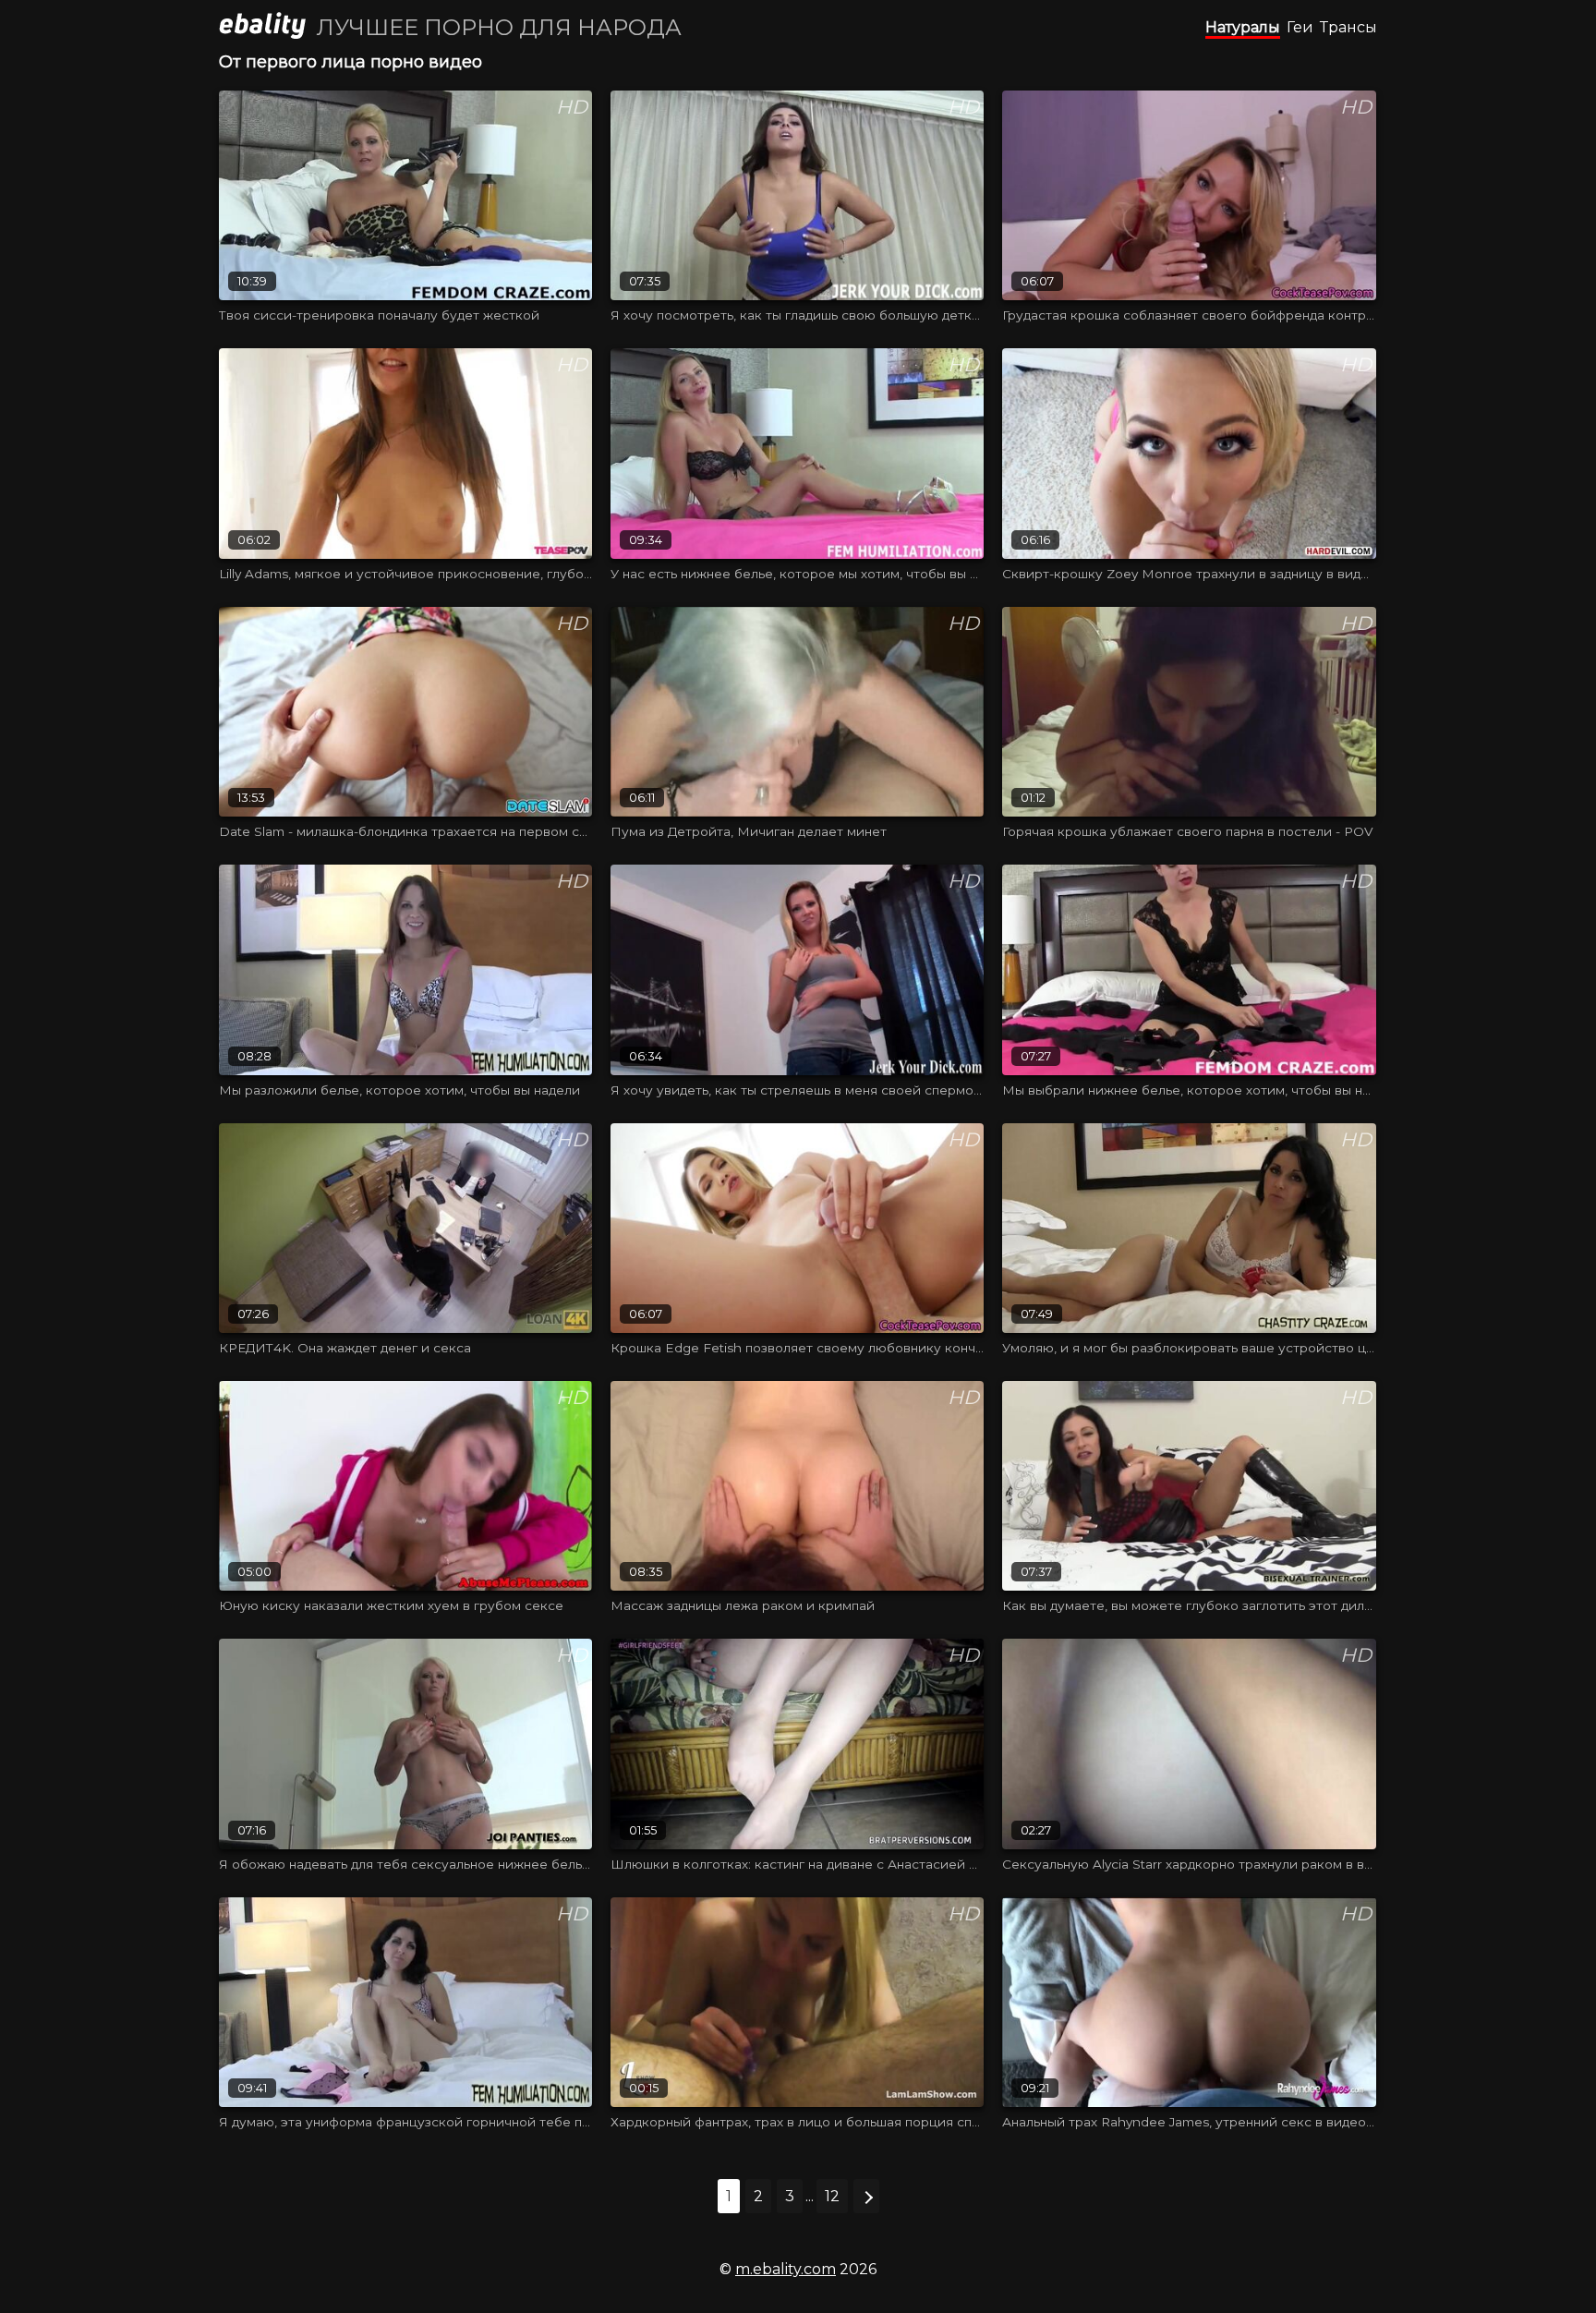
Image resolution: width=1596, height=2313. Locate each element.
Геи (1300, 27)
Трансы (1348, 27)
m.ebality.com (786, 2269)
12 (832, 2196)
